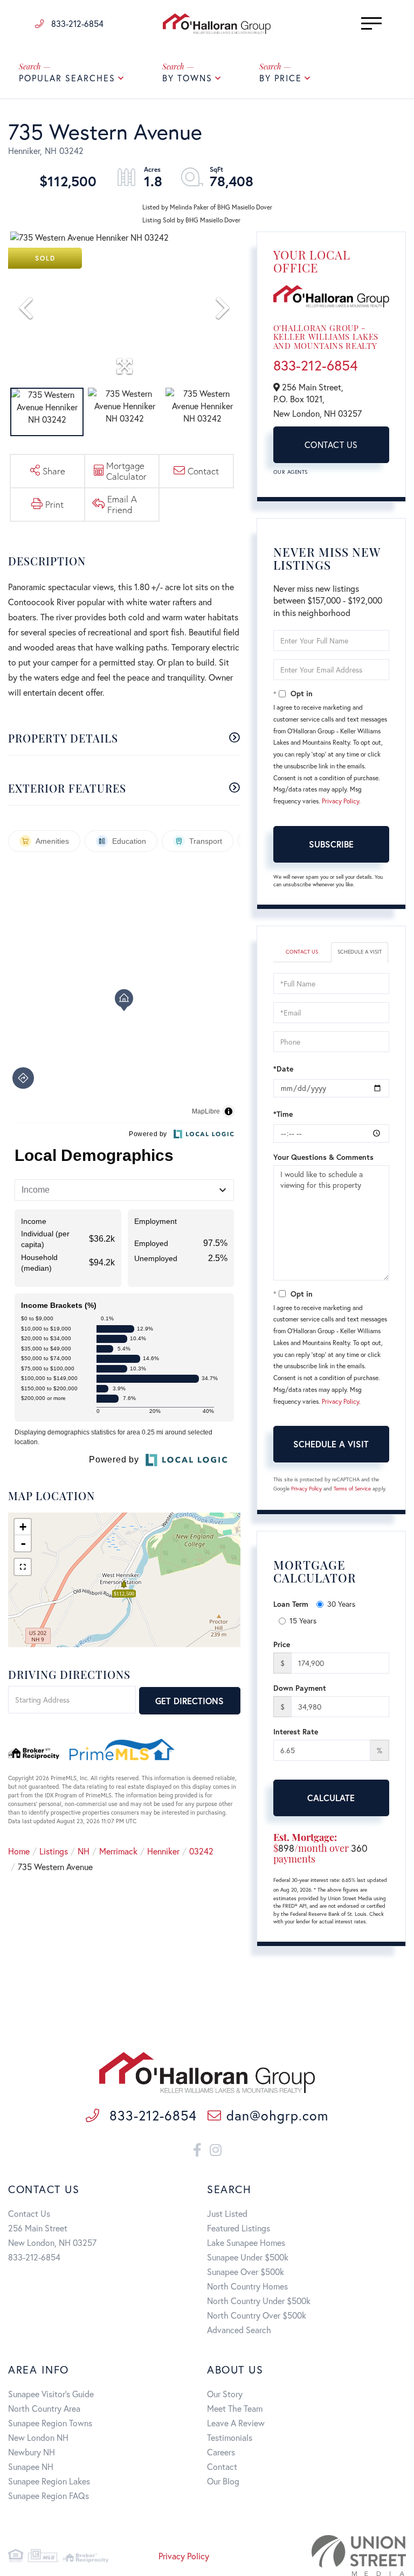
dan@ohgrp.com (277, 2115)
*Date (283, 1069)
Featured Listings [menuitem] (239, 2228)
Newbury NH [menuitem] (32, 2452)
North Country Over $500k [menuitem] (257, 2315)
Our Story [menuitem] (225, 2394)
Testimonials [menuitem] (230, 2437)
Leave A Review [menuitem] (236, 2423)
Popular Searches (67, 78)
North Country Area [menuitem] (44, 2408)
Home (19, 1851)
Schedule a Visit (360, 952)
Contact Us (331, 444)
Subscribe (331, 844)
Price (282, 1644)
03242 (201, 1851)
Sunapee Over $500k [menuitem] (246, 2271)
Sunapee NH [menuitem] (31, 2466)
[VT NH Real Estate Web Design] (344, 2556)
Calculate (331, 1798)
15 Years (303, 1620)
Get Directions (189, 1701)
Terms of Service (352, 1489)
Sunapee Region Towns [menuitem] (50, 2423)
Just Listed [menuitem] (227, 2213)
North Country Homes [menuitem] (247, 2286)
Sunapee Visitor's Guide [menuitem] (51, 2394)
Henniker (163, 1851)
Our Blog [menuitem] (223, 2481)
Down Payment (300, 1688)
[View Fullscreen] (23, 1567)
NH (84, 1851)
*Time (283, 1114)
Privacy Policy (340, 801)
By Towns (187, 78)
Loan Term (291, 1604)
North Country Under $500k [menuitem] (259, 2301)
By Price (281, 78)
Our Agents (291, 472)
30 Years (341, 1604)
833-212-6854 (76, 23)
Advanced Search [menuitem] (239, 2330)
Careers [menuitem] (221, 2452)
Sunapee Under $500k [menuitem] (248, 2257)
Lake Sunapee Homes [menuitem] (246, 2242)
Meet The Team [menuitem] (235, 2408)
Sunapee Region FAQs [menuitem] (49, 2495)
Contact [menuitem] (222, 2466)
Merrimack (118, 1851)
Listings (54, 1851)
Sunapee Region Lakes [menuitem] (49, 2481)
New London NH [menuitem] (38, 2437)
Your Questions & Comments (323, 1157)
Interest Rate (296, 1731)
